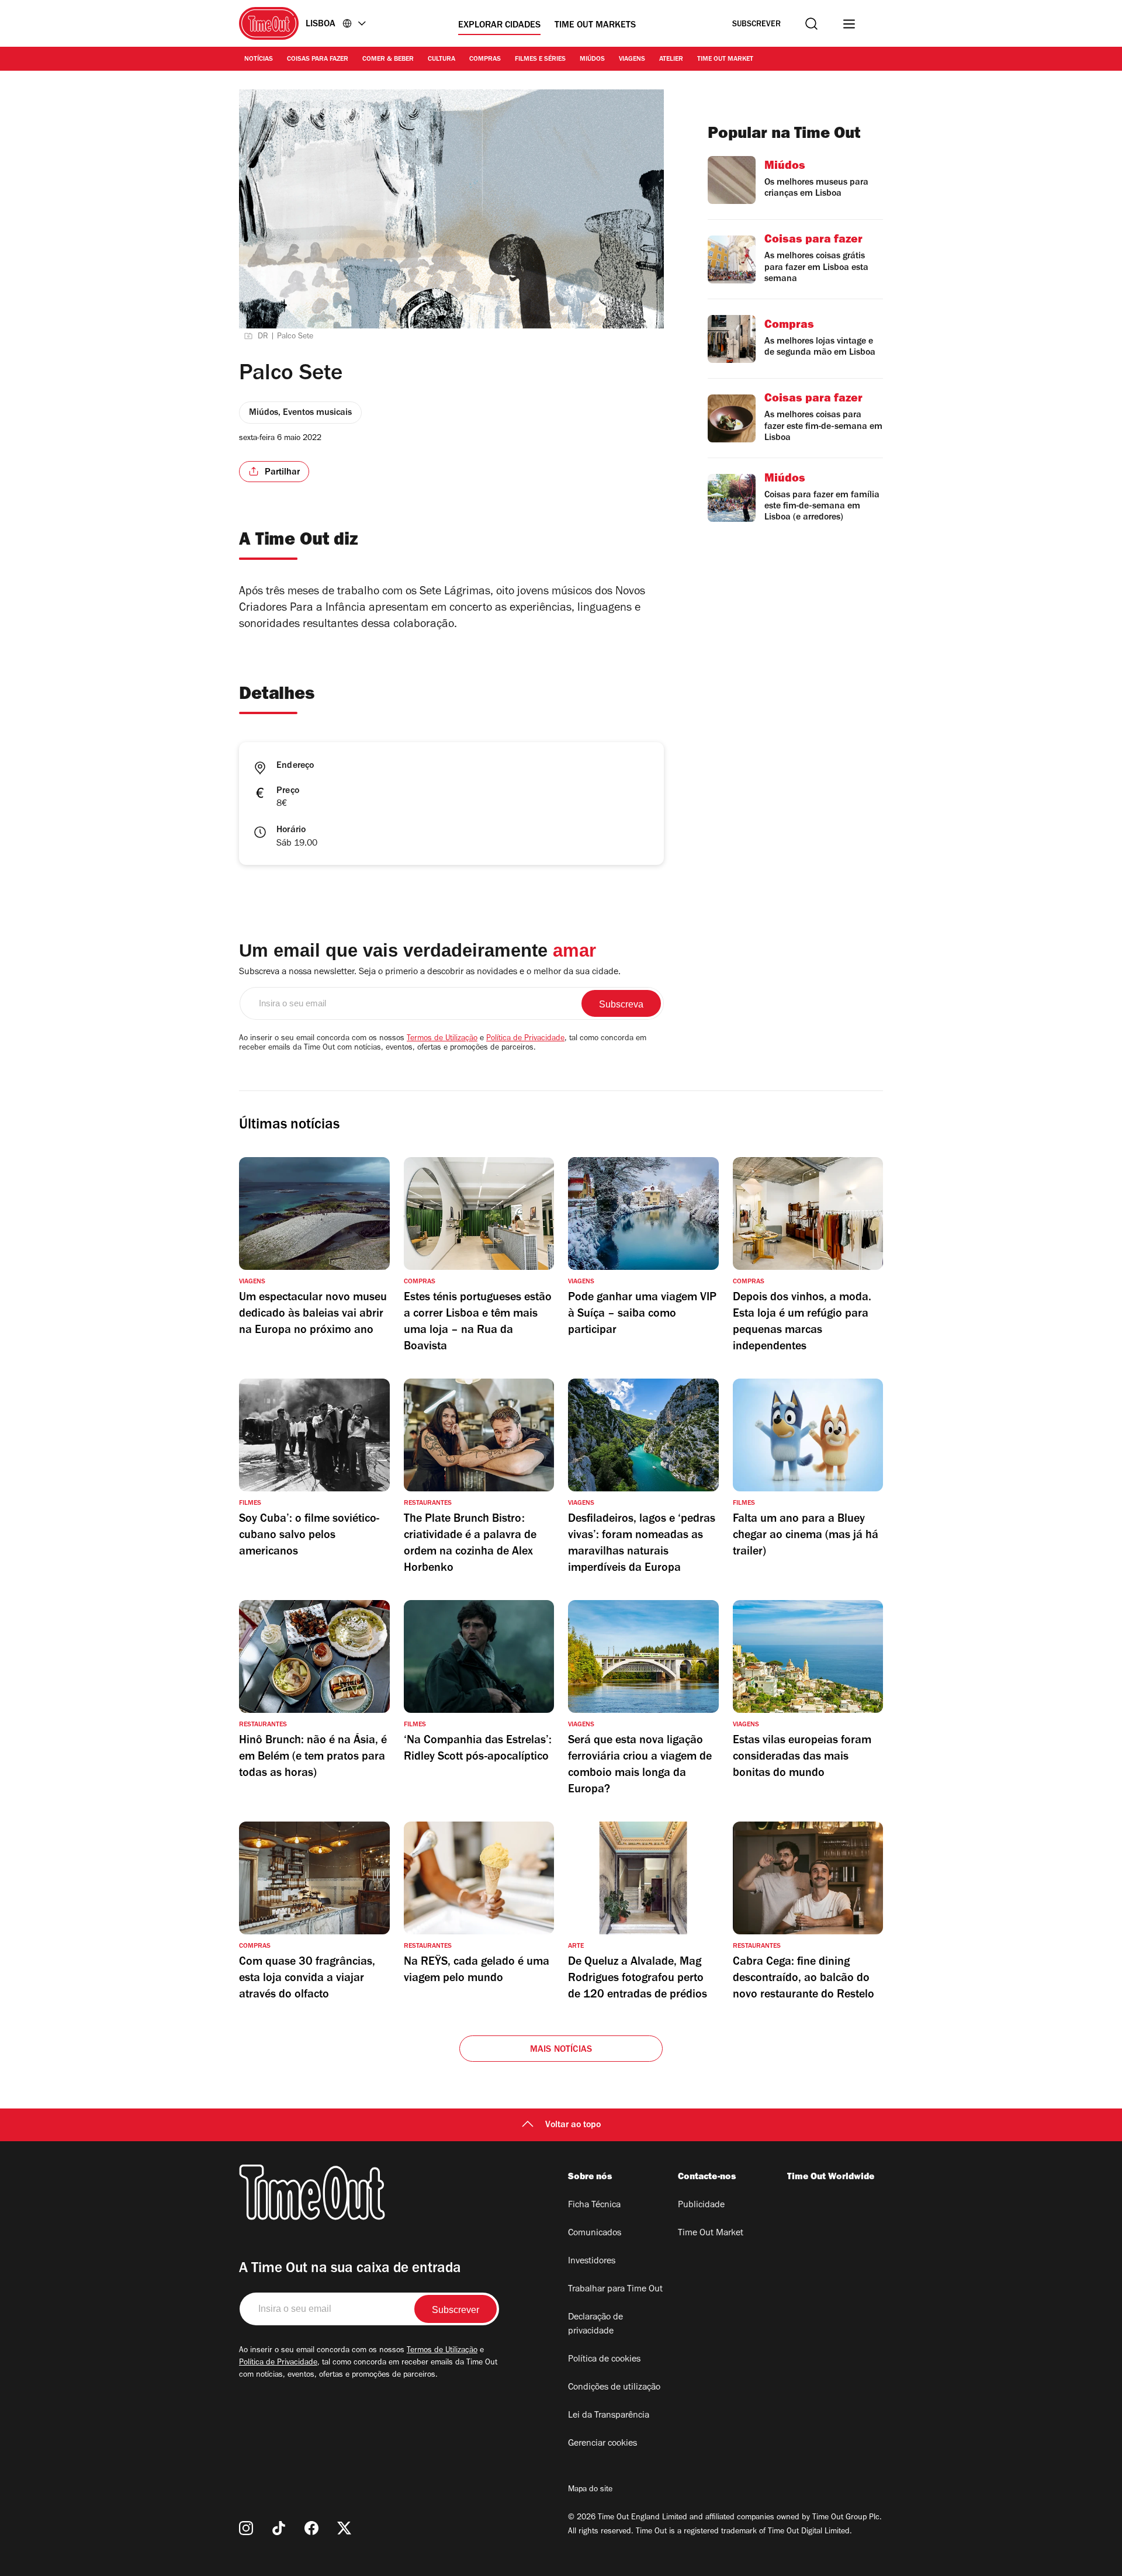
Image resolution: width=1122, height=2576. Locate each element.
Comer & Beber (388, 60)
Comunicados (595, 2234)
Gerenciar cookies (602, 2444)
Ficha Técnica (594, 2205)
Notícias (259, 60)
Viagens (632, 60)
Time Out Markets (595, 26)
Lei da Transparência (609, 2416)
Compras (485, 60)
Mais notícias (561, 2050)
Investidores (592, 2262)
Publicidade (701, 2205)
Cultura (441, 60)
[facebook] (311, 2528)
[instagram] (246, 2528)
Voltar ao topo (573, 2125)
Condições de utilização (614, 2388)
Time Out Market (725, 60)
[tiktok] (279, 2528)
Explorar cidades (499, 26)
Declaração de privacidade (595, 2325)
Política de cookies (604, 2360)
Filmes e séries (540, 60)
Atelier (671, 60)
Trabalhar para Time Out (615, 2290)
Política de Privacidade (525, 1039)
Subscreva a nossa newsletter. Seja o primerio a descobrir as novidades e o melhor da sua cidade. (430, 972)
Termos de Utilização (442, 1039)
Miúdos (592, 60)
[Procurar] (811, 24)
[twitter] (344, 2528)
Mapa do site (590, 2490)
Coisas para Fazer (318, 60)
